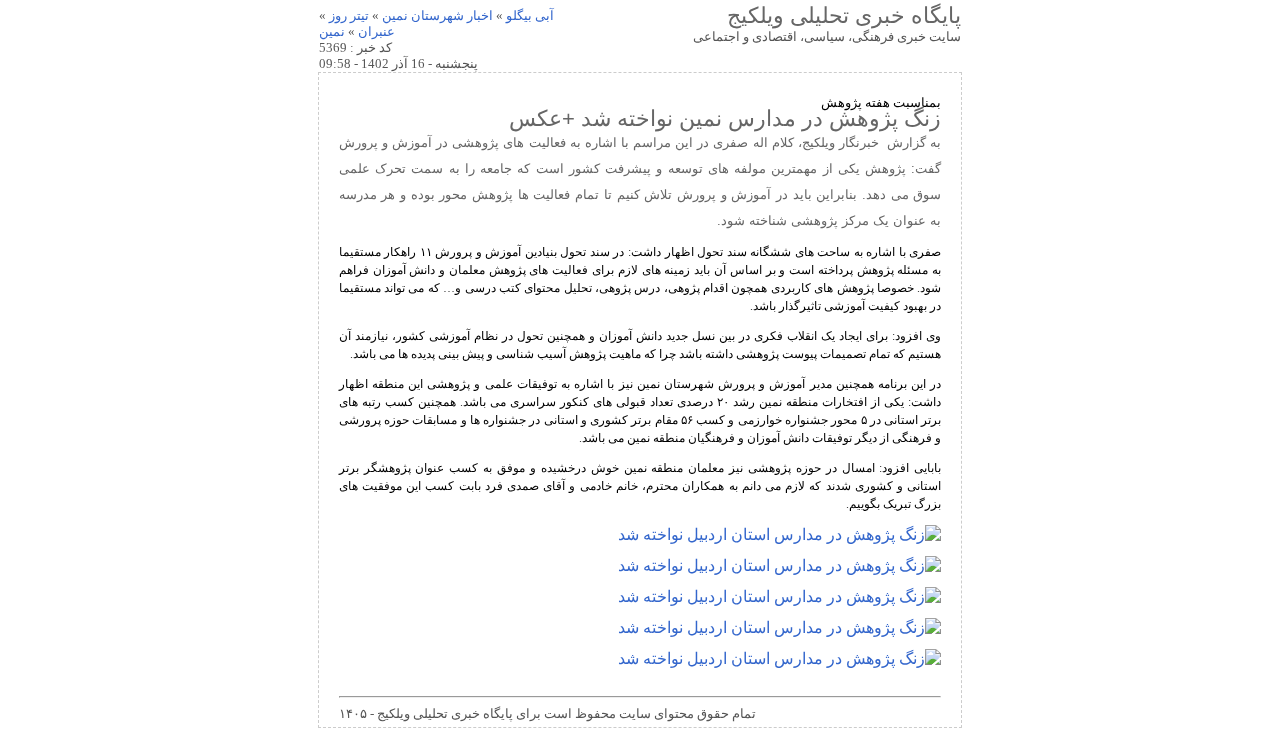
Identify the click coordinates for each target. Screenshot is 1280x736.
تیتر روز (349, 15)
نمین (332, 31)
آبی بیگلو (530, 15)
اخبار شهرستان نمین (437, 15)
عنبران (376, 31)
